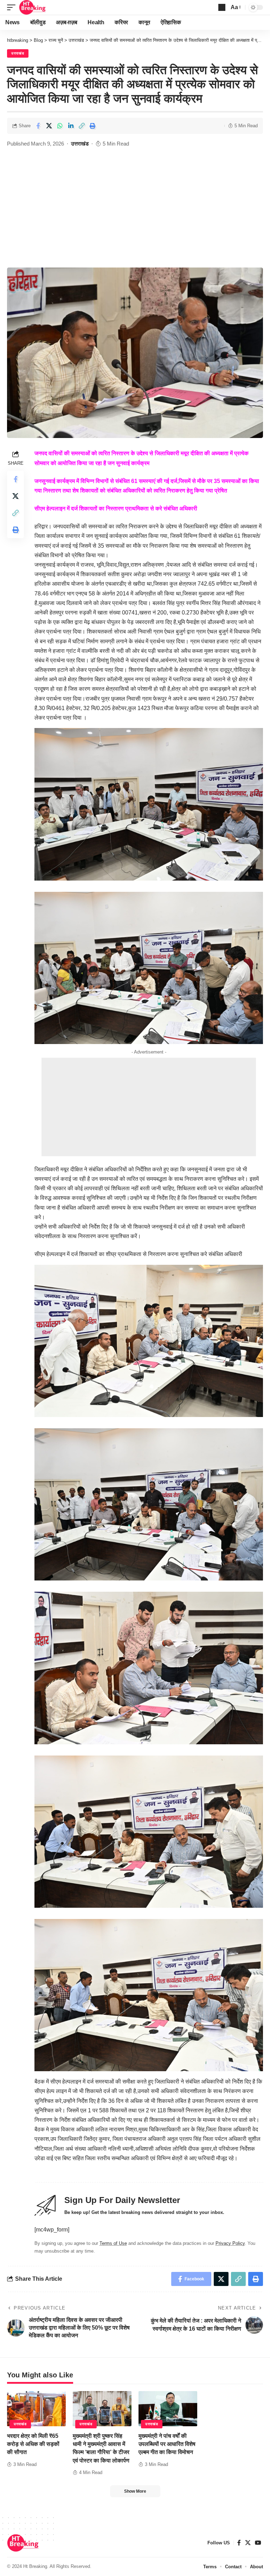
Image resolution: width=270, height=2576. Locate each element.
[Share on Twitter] (49, 126)
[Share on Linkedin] (71, 126)
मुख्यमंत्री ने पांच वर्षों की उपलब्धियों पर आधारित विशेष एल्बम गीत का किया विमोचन (167, 2444)
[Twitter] (248, 2543)
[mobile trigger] (13, 7)
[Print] (92, 126)
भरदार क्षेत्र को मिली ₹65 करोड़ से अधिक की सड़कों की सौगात (33, 2444)
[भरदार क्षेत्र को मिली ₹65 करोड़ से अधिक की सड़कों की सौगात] (36, 2409)
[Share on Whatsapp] (60, 126)
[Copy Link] (82, 126)
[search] (222, 7)
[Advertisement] (135, 215)
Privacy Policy (230, 2243)
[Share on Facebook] (38, 126)
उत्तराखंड (18, 53)
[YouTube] (258, 2543)
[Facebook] (239, 2543)
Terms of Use (113, 2243)
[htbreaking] (33, 7)
